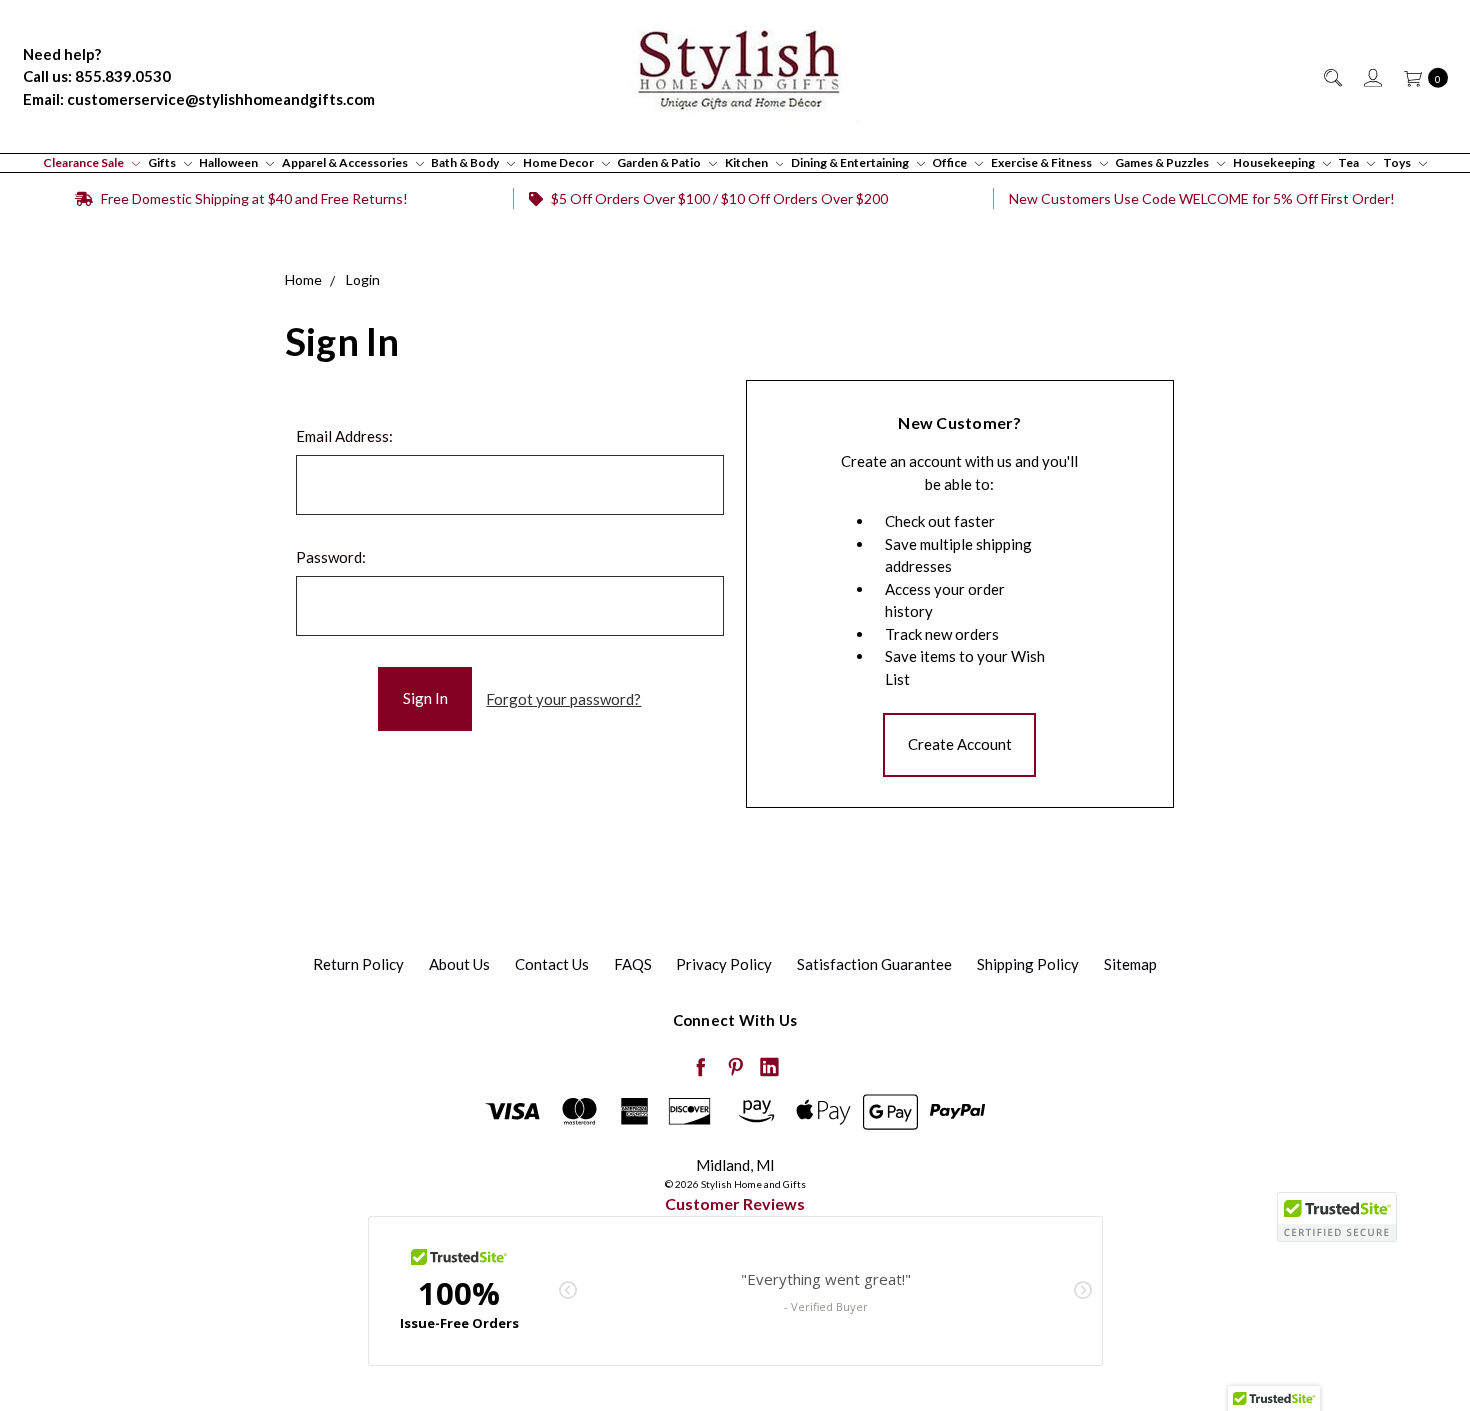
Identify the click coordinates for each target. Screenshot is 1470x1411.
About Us (459, 964)
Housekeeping (1275, 162)
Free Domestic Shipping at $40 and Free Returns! (253, 198)
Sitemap (1130, 964)
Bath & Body (466, 162)
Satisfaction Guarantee (874, 964)
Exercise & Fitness (1042, 162)
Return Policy (358, 964)
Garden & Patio (660, 162)
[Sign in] (1371, 76)
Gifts (163, 162)
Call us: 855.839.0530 (97, 76)
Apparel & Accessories (346, 162)
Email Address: (344, 436)
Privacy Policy (724, 964)
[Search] (1331, 76)
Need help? (62, 54)
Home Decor (559, 162)
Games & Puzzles (1163, 162)
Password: (331, 557)
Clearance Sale (84, 162)
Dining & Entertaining (851, 162)
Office (950, 162)
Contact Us (552, 964)
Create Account (960, 744)
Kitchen (747, 162)
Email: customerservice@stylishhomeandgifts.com (199, 99)
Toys (1398, 162)
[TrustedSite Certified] (1337, 1217)
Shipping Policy (1028, 964)
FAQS (633, 964)
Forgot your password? (563, 699)
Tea (1349, 162)
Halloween (229, 162)
